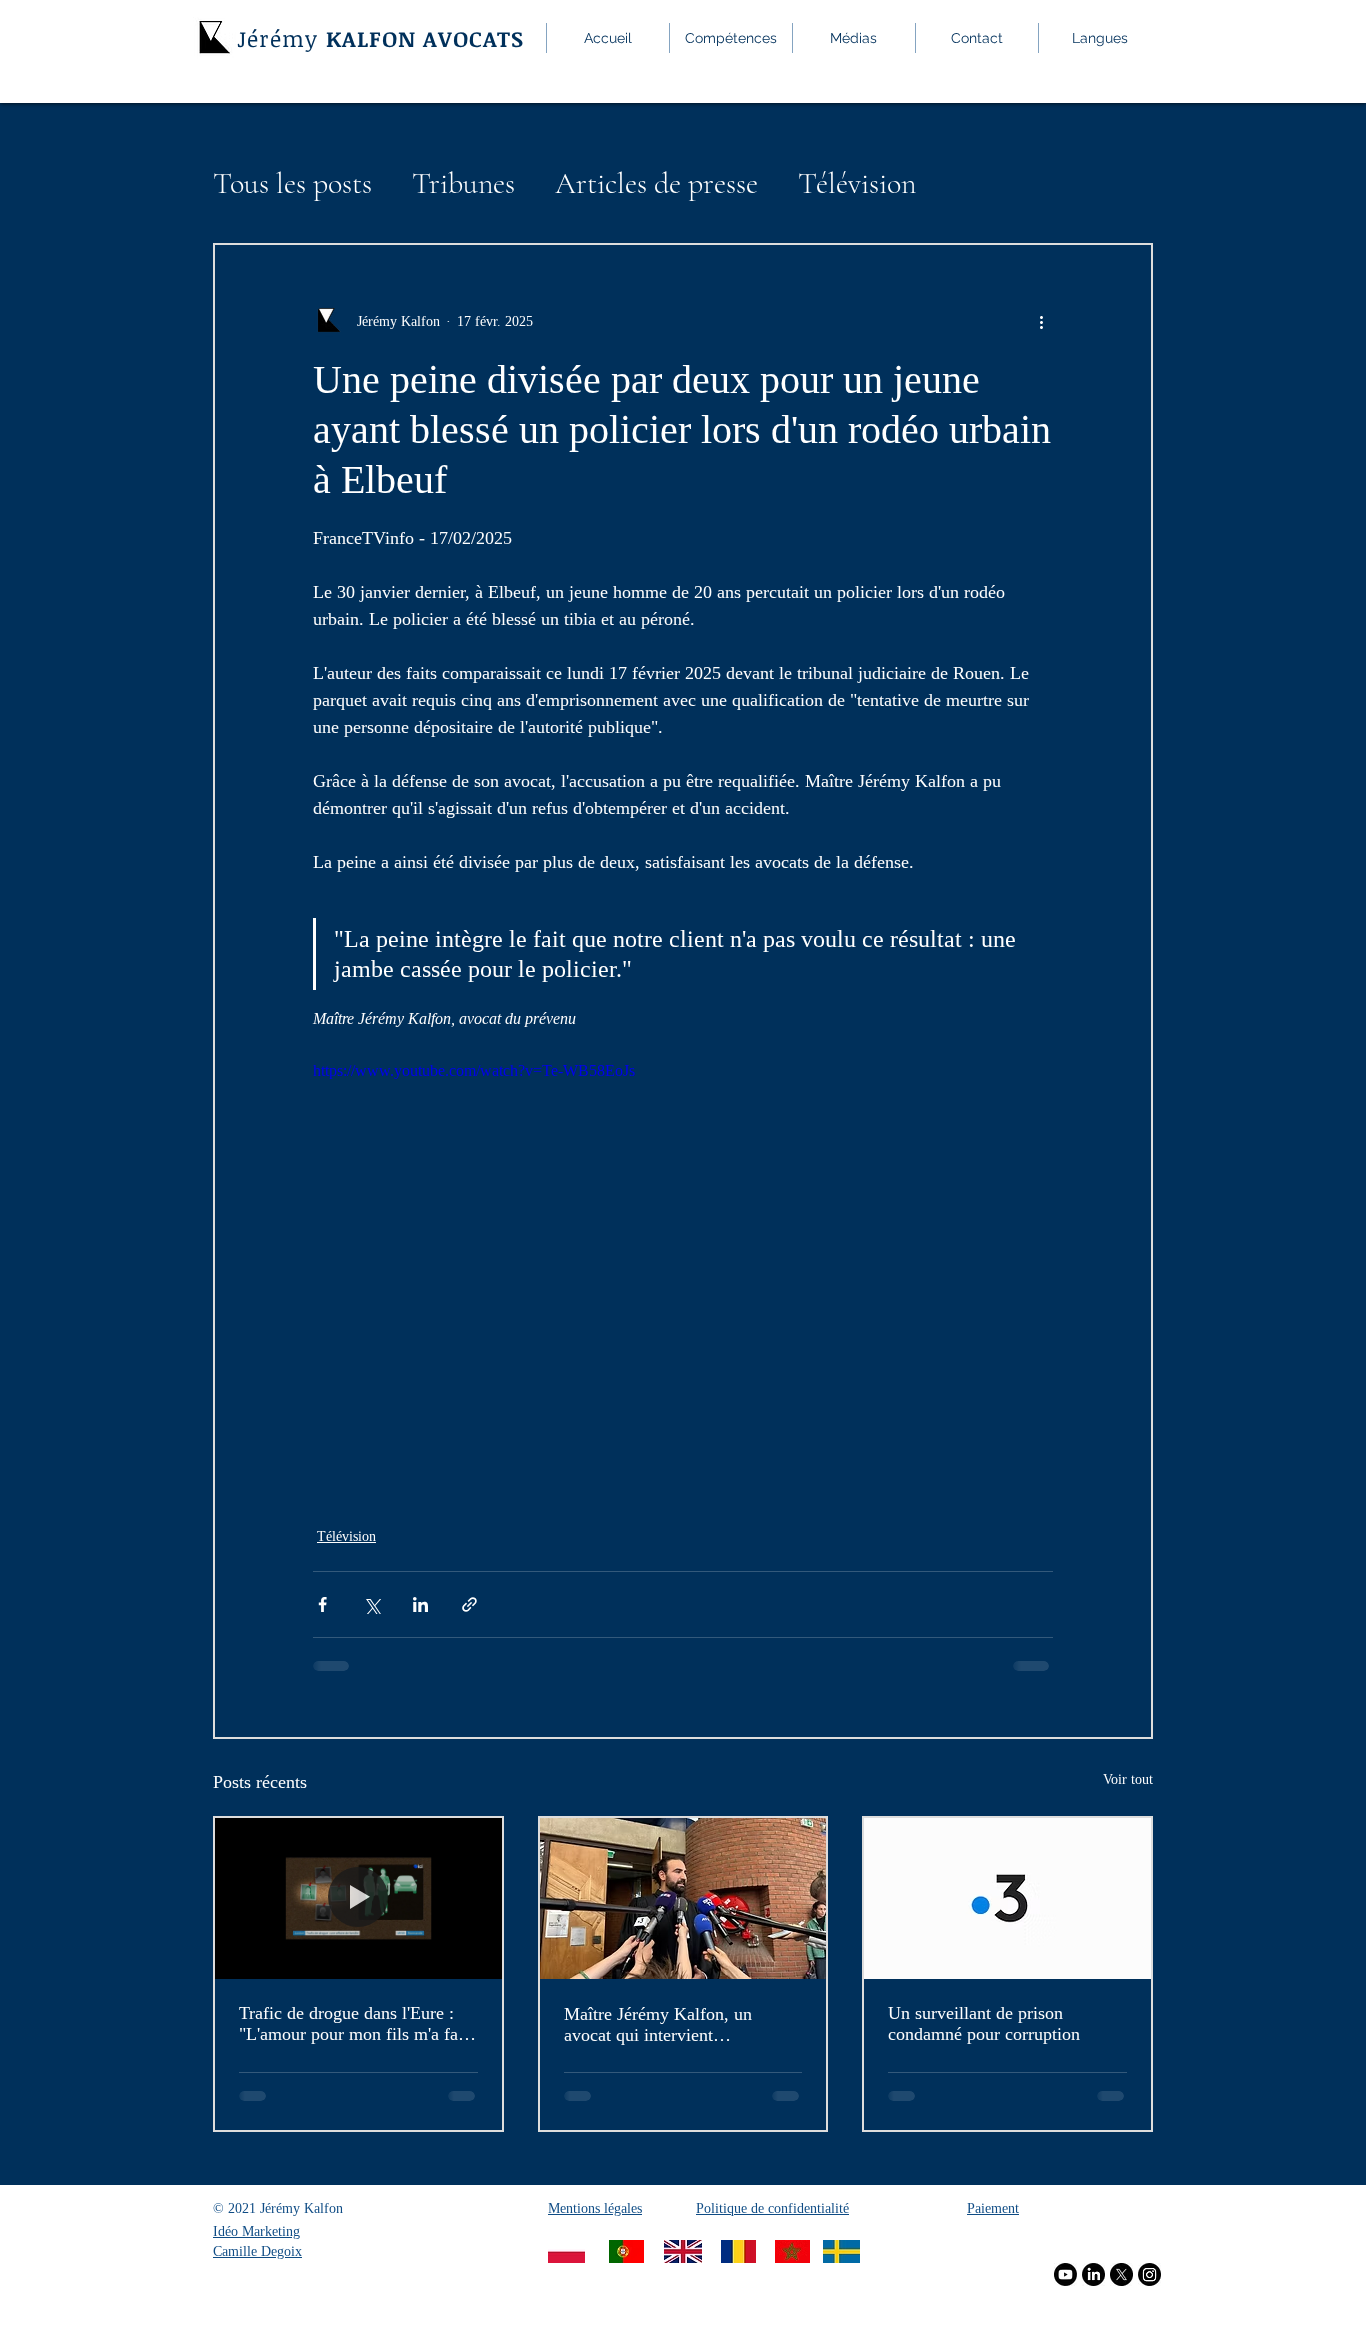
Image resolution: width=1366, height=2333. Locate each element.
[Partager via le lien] (469, 1604)
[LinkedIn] (1093, 2274)
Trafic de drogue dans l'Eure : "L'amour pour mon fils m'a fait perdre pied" (353, 2024)
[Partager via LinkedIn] (420, 1604)
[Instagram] (1149, 2274)
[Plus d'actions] (1041, 321)
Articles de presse (656, 183)
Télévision (857, 183)
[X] (1121, 2274)
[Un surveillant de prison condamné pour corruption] (1007, 1898)
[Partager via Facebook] (322, 1604)
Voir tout (1128, 1779)
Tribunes (463, 183)
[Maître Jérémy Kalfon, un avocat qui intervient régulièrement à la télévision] (683, 1898)
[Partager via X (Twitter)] (371, 1604)
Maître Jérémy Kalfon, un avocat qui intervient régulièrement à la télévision (667, 2025)
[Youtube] (1065, 2274)
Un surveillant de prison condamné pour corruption (984, 2023)
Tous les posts (292, 183)
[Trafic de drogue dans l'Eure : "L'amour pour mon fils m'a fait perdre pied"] (358, 1898)
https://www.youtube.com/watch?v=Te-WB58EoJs (474, 1070)
